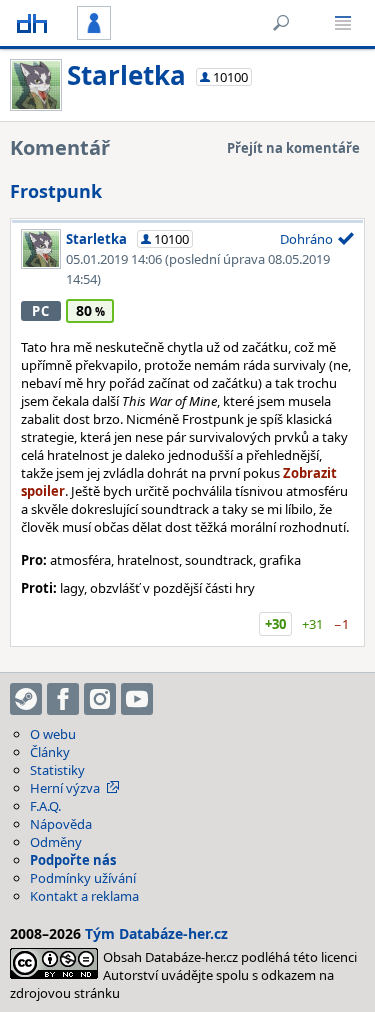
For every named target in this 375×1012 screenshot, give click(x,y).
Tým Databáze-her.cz (156, 933)
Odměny (56, 842)
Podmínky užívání (83, 878)
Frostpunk (56, 191)
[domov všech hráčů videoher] (32, 23)
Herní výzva (65, 788)
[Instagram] (100, 699)
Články (50, 752)
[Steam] (26, 699)
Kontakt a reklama (84, 896)
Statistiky (57, 770)
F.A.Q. (45, 806)
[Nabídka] (343, 23)
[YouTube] (137, 699)
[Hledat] (281, 23)
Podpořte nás (73, 860)
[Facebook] (63, 699)
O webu (53, 734)
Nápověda (61, 824)
